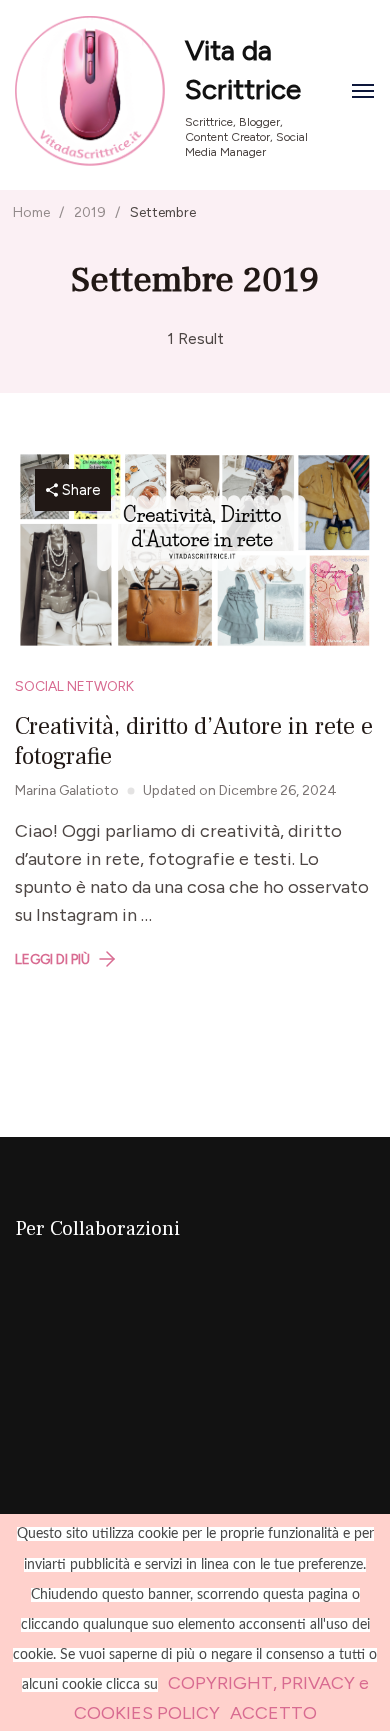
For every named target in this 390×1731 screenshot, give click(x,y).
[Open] (363, 91)
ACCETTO (273, 1713)
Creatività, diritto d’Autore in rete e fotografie (194, 741)
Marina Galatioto (67, 790)
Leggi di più (52, 959)
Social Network (74, 686)
